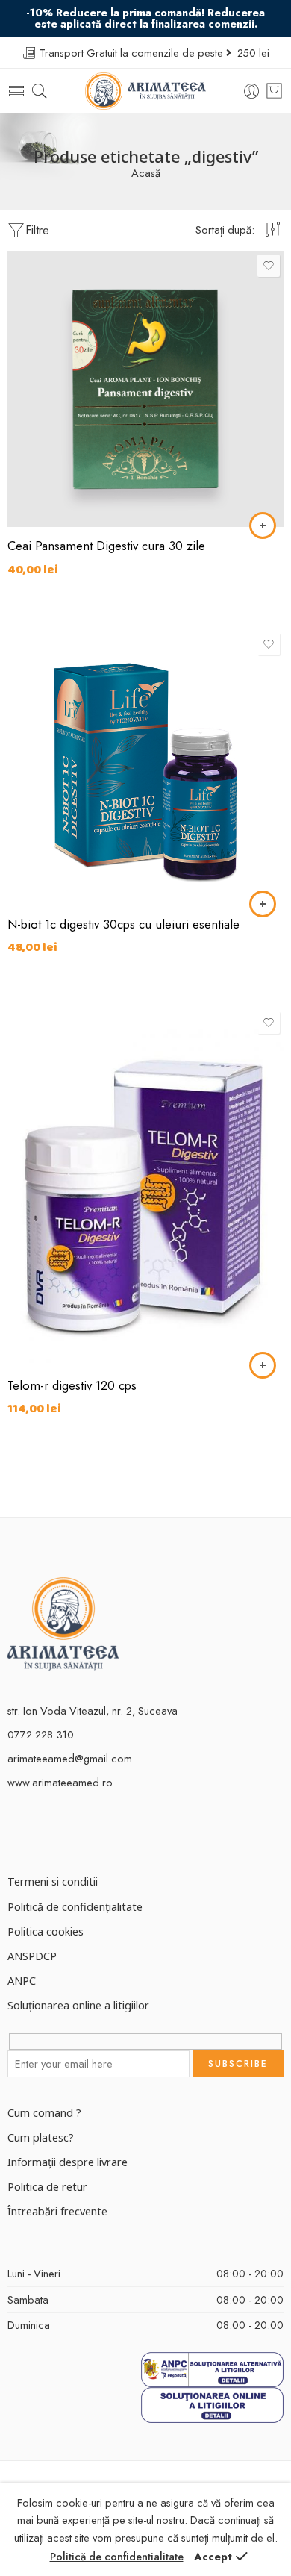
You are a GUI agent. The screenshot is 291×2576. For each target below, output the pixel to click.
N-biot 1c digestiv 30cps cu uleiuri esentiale (123, 924)
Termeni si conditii (53, 1881)
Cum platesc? (41, 2137)
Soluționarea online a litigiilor (78, 2005)
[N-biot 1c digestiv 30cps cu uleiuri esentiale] (145, 767)
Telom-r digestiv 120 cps (72, 1385)
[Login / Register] (252, 91)
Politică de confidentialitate (117, 2556)
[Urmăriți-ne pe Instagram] (39, 1833)
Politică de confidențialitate (75, 1906)
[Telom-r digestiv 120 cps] (145, 1187)
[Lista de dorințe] (269, 266)
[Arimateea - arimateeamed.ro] (146, 91)
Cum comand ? (44, 2112)
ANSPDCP (32, 1956)
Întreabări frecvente (57, 2211)
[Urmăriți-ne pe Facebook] (13, 1833)
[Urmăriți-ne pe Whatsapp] (91, 1833)
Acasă (146, 174)
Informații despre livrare (68, 2162)
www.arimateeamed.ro (60, 1782)
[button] (263, 526)
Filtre (37, 230)
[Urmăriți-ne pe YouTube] (65, 1833)
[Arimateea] (63, 1622)
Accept (213, 2556)
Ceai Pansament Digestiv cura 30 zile (106, 546)
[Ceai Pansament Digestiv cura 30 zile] (145, 389)
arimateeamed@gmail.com (70, 1758)
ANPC (22, 1980)
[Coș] (274, 91)
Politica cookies (46, 1931)
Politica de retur (47, 2186)
